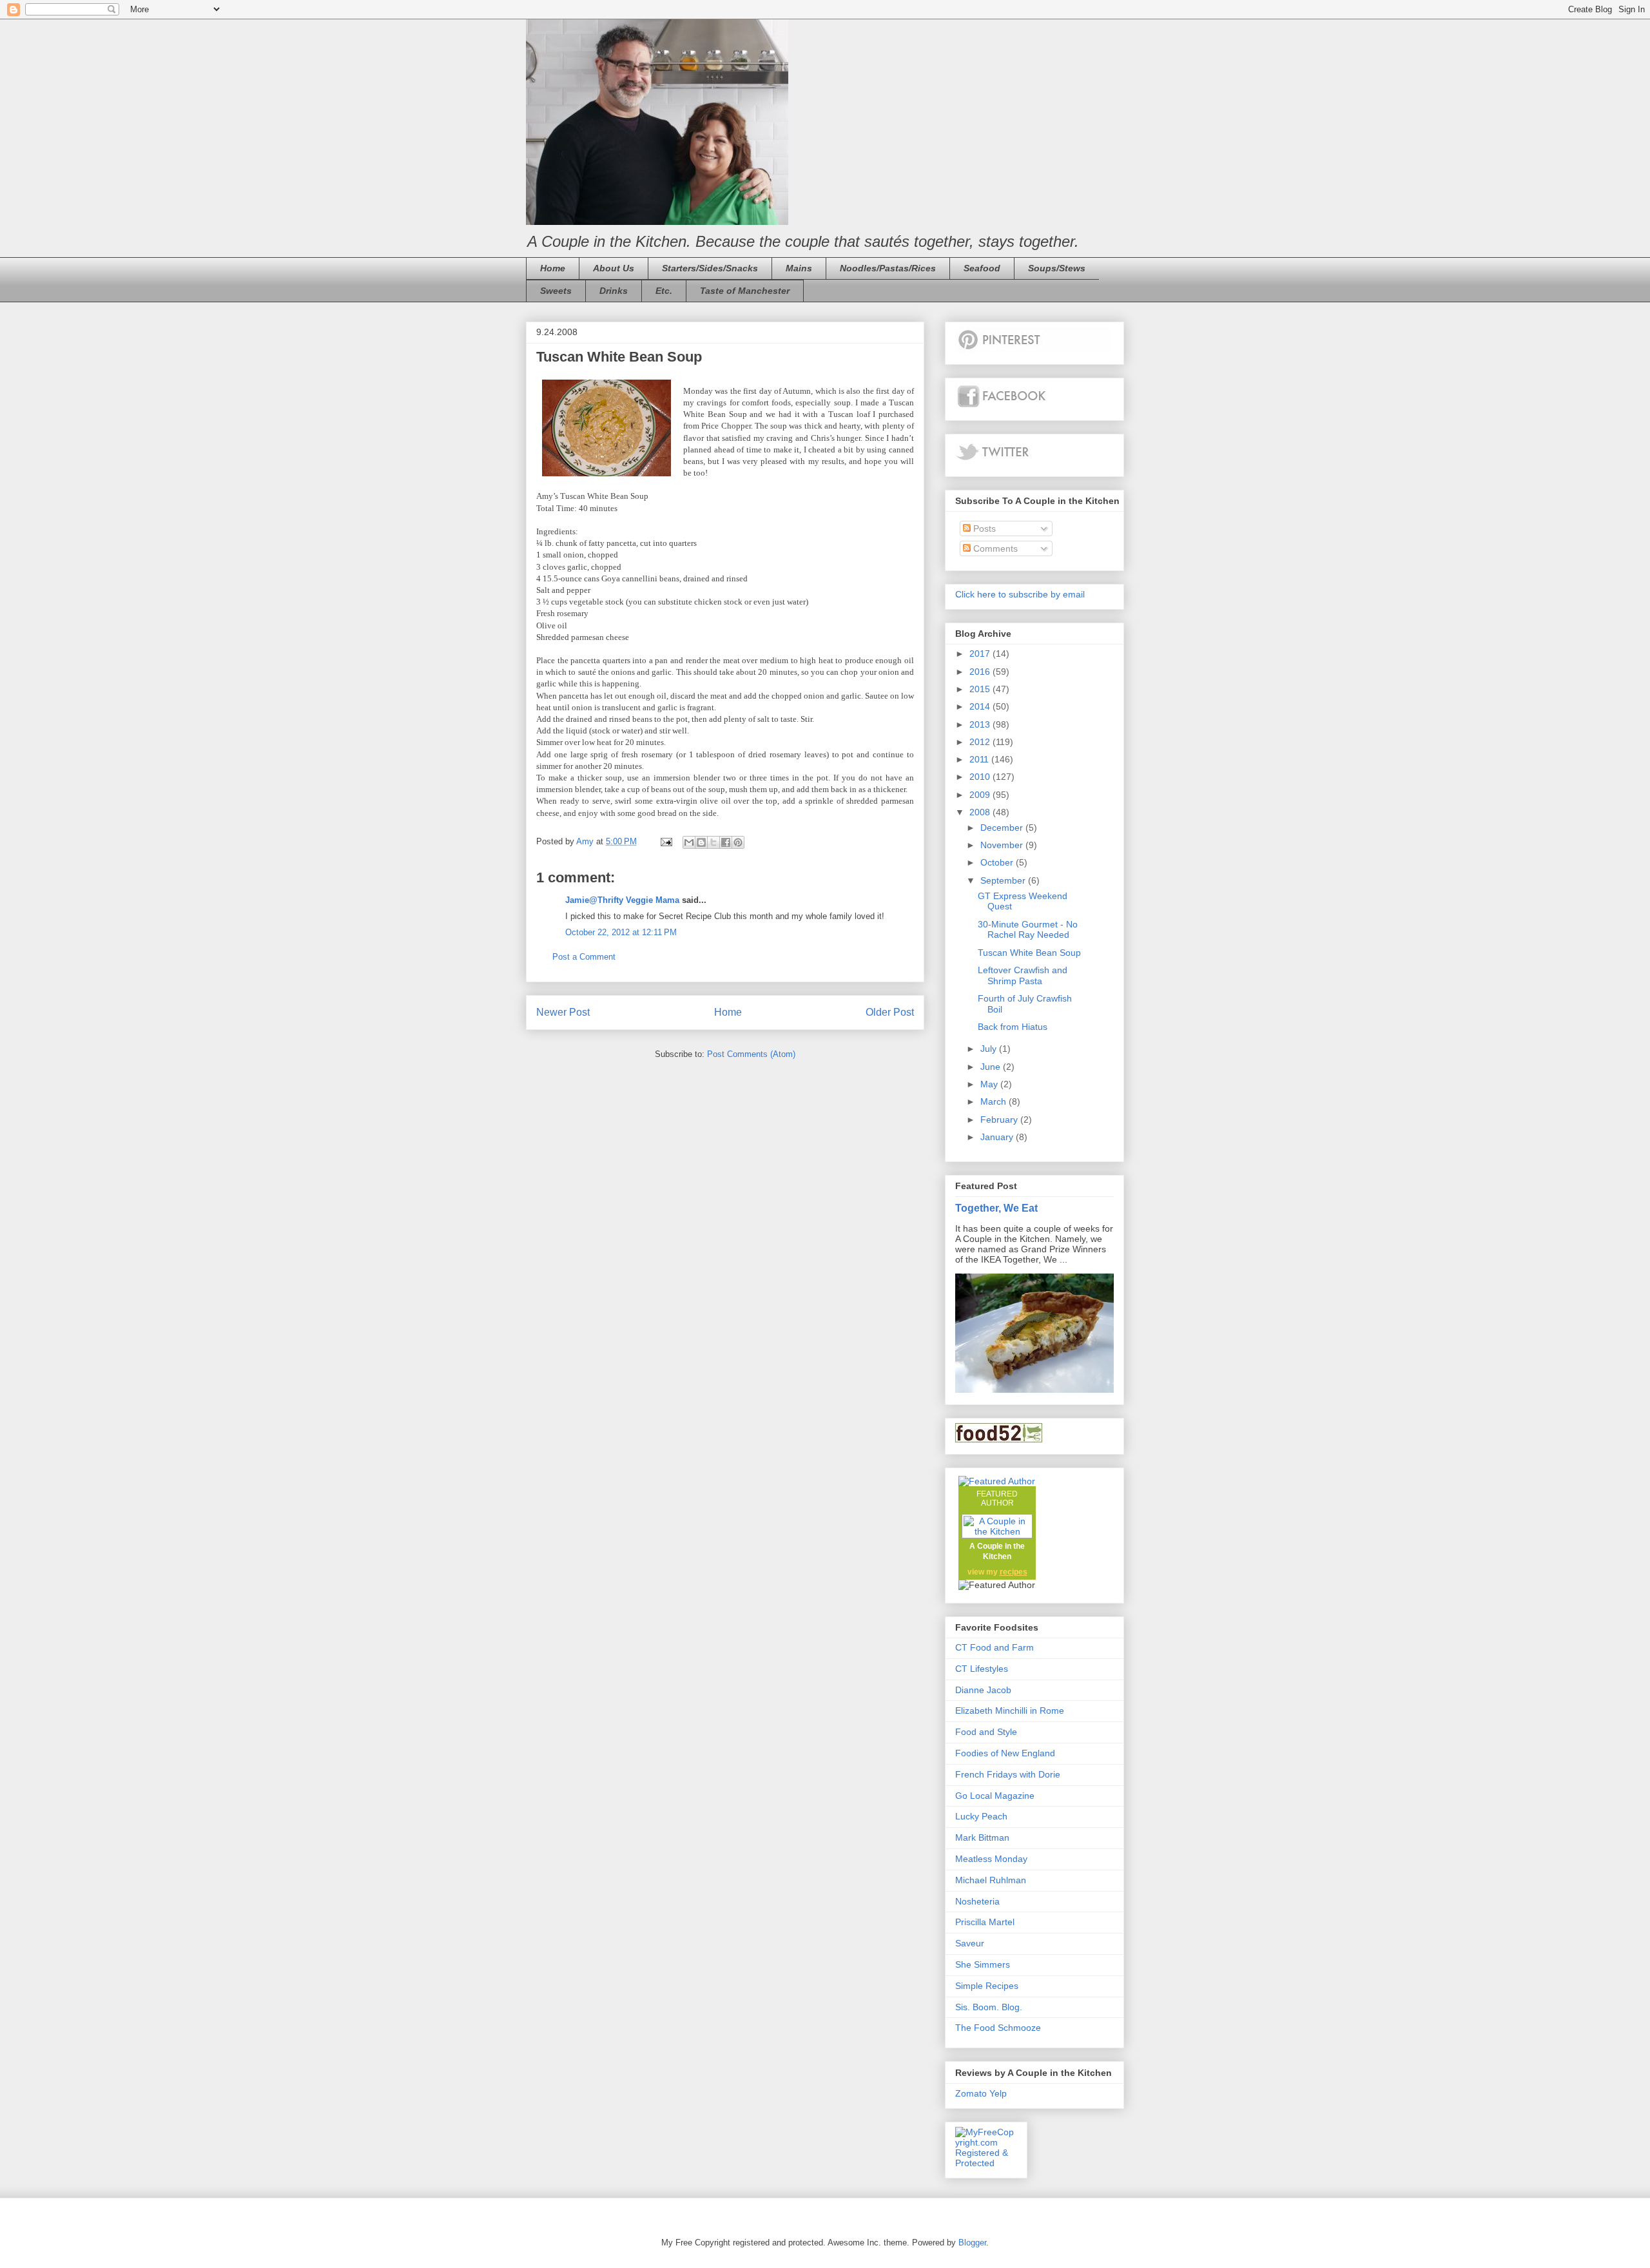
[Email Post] (665, 841)
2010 (981, 777)
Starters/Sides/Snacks (710, 268)
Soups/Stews (1057, 268)
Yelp (998, 2093)
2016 (981, 672)
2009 (981, 795)
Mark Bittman (982, 1837)
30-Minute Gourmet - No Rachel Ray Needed (1028, 930)
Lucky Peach (981, 1816)
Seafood (982, 268)
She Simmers (983, 1964)
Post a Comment (584, 957)
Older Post (890, 1012)
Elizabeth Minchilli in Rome (1010, 1711)
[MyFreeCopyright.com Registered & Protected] (986, 2163)
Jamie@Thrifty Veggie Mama (622, 900)
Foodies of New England (1005, 1753)
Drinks (614, 291)
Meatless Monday (991, 1859)
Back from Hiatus (1013, 1027)
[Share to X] (713, 842)
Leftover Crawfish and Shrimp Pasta (1023, 975)
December (1003, 828)
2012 (981, 742)
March (995, 1101)
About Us (614, 268)
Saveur (970, 1943)
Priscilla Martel (985, 1922)
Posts (983, 528)
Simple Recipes (987, 1986)
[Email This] (689, 842)
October (998, 862)
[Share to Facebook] (726, 842)
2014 (981, 706)
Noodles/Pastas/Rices (888, 268)
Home (553, 268)
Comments (994, 548)
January (998, 1137)
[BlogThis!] (701, 842)
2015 (981, 689)
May (990, 1084)
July (990, 1049)
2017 (981, 654)
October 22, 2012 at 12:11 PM (621, 932)
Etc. (664, 291)
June (992, 1067)
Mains (799, 268)
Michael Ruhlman (991, 1880)
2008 (981, 812)
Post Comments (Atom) (751, 1054)
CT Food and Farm (995, 1647)
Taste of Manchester (745, 291)
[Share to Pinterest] (738, 842)
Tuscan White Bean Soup (1029, 953)
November (1003, 845)
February (1000, 1119)
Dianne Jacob (983, 1690)
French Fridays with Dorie (1008, 1774)
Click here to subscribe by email (1020, 594)
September (1004, 880)
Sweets (556, 291)
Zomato (971, 2093)
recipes (1014, 1572)
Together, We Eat (996, 1208)
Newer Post (563, 1012)
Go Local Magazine (995, 1796)
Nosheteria (977, 1901)
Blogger (972, 2243)
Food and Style (986, 1732)
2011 (980, 759)
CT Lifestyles (982, 1669)
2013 (981, 724)
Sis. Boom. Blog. (989, 2007)
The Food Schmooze (998, 2028)
